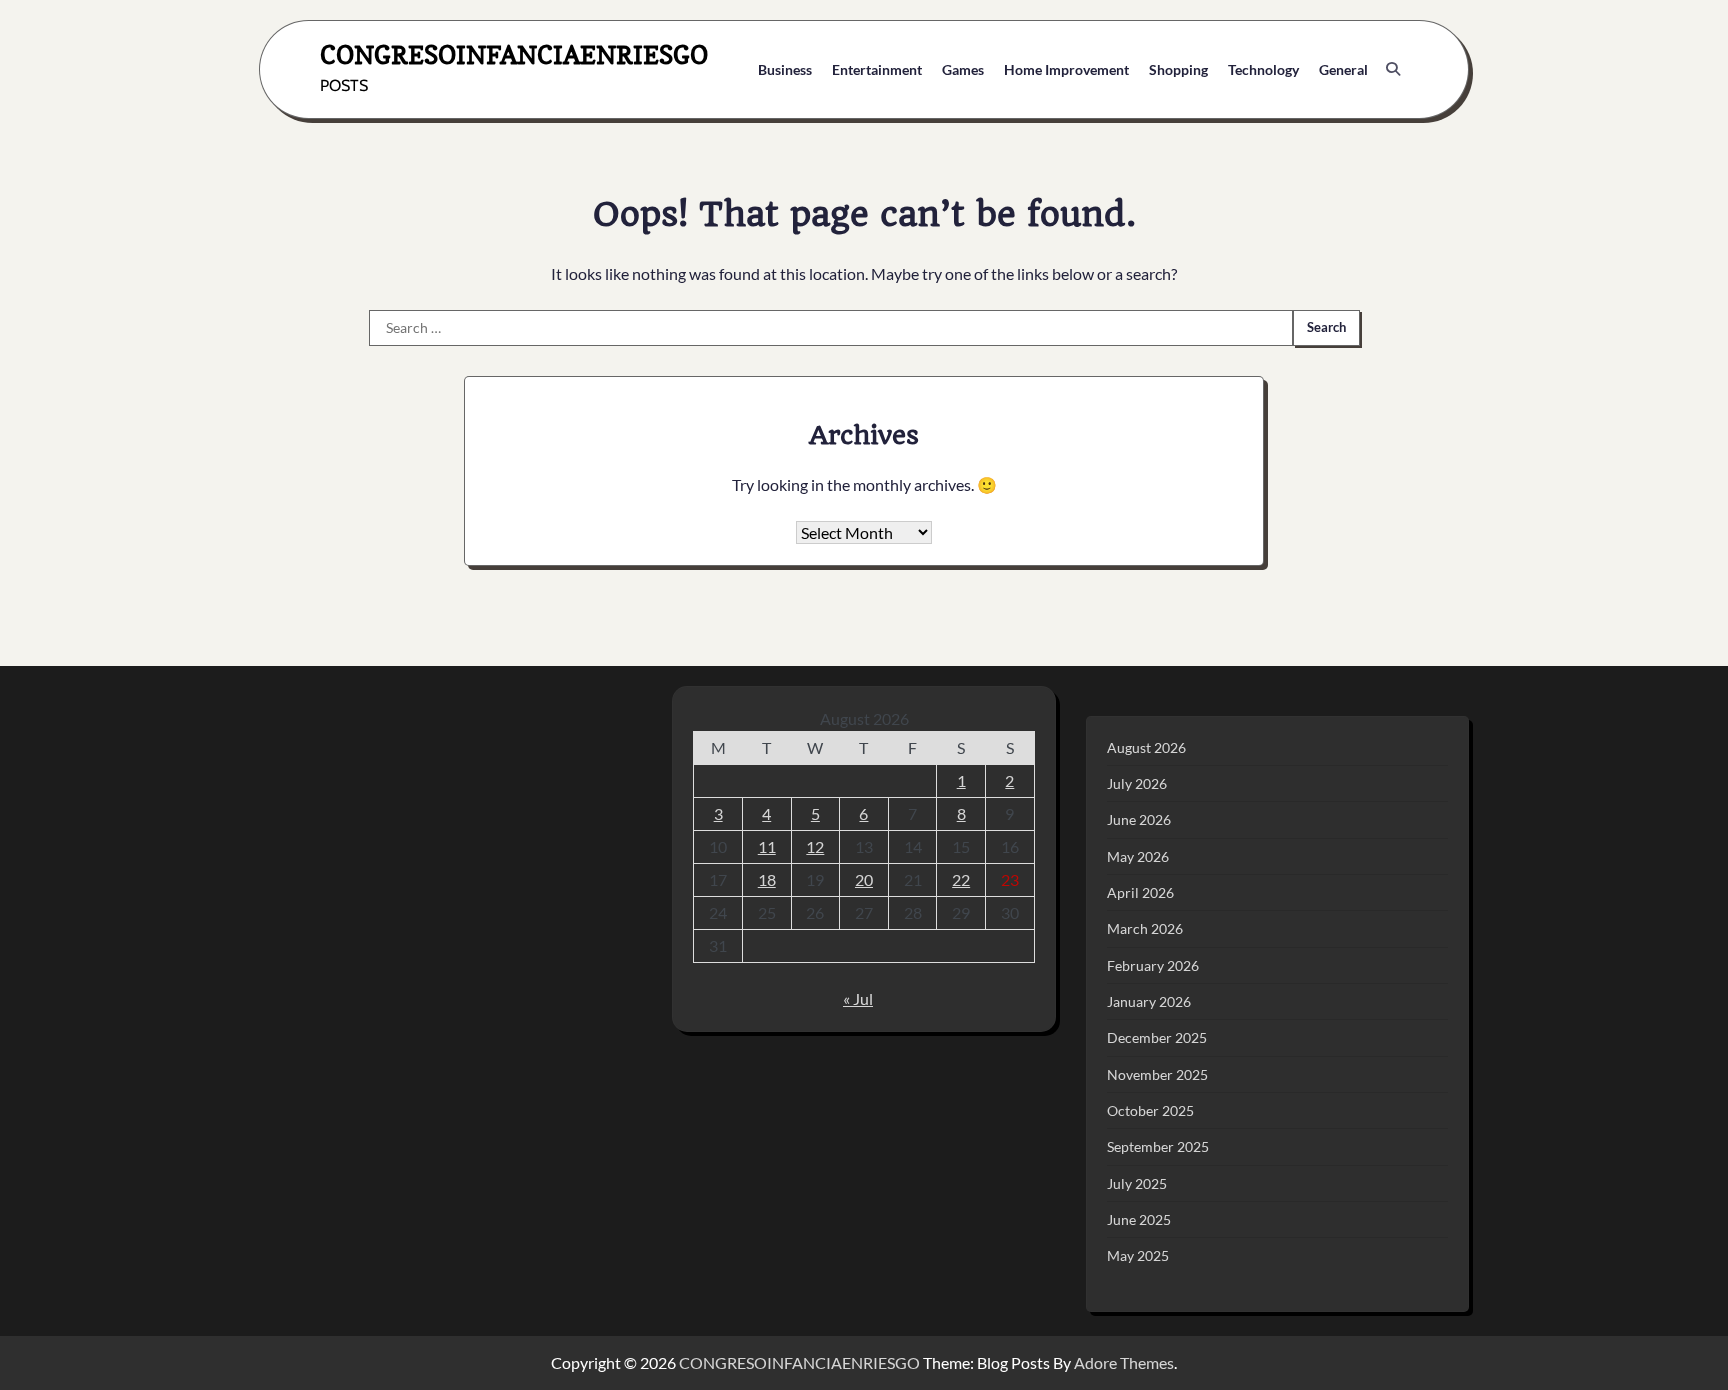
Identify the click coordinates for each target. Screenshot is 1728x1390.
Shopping (1178, 69)
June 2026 (1139, 819)
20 (864, 879)
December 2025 (1157, 1037)
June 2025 (1139, 1219)
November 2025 (1157, 1074)
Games (963, 69)
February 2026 (1153, 965)
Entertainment (877, 69)
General (1343, 69)
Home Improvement (1066, 69)
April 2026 (1140, 892)
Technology (1263, 69)
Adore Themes (1124, 1362)
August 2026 (1146, 747)
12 (815, 846)
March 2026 (1145, 928)
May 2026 (1138, 856)
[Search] (1393, 69)
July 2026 (1137, 783)
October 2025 (1150, 1110)
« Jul (858, 998)
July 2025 (1137, 1183)
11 (767, 846)
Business (785, 69)
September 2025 (1158, 1146)
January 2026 (1149, 1001)
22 (961, 879)
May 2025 (1138, 1255)
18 (767, 879)
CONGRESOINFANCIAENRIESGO (514, 54)
